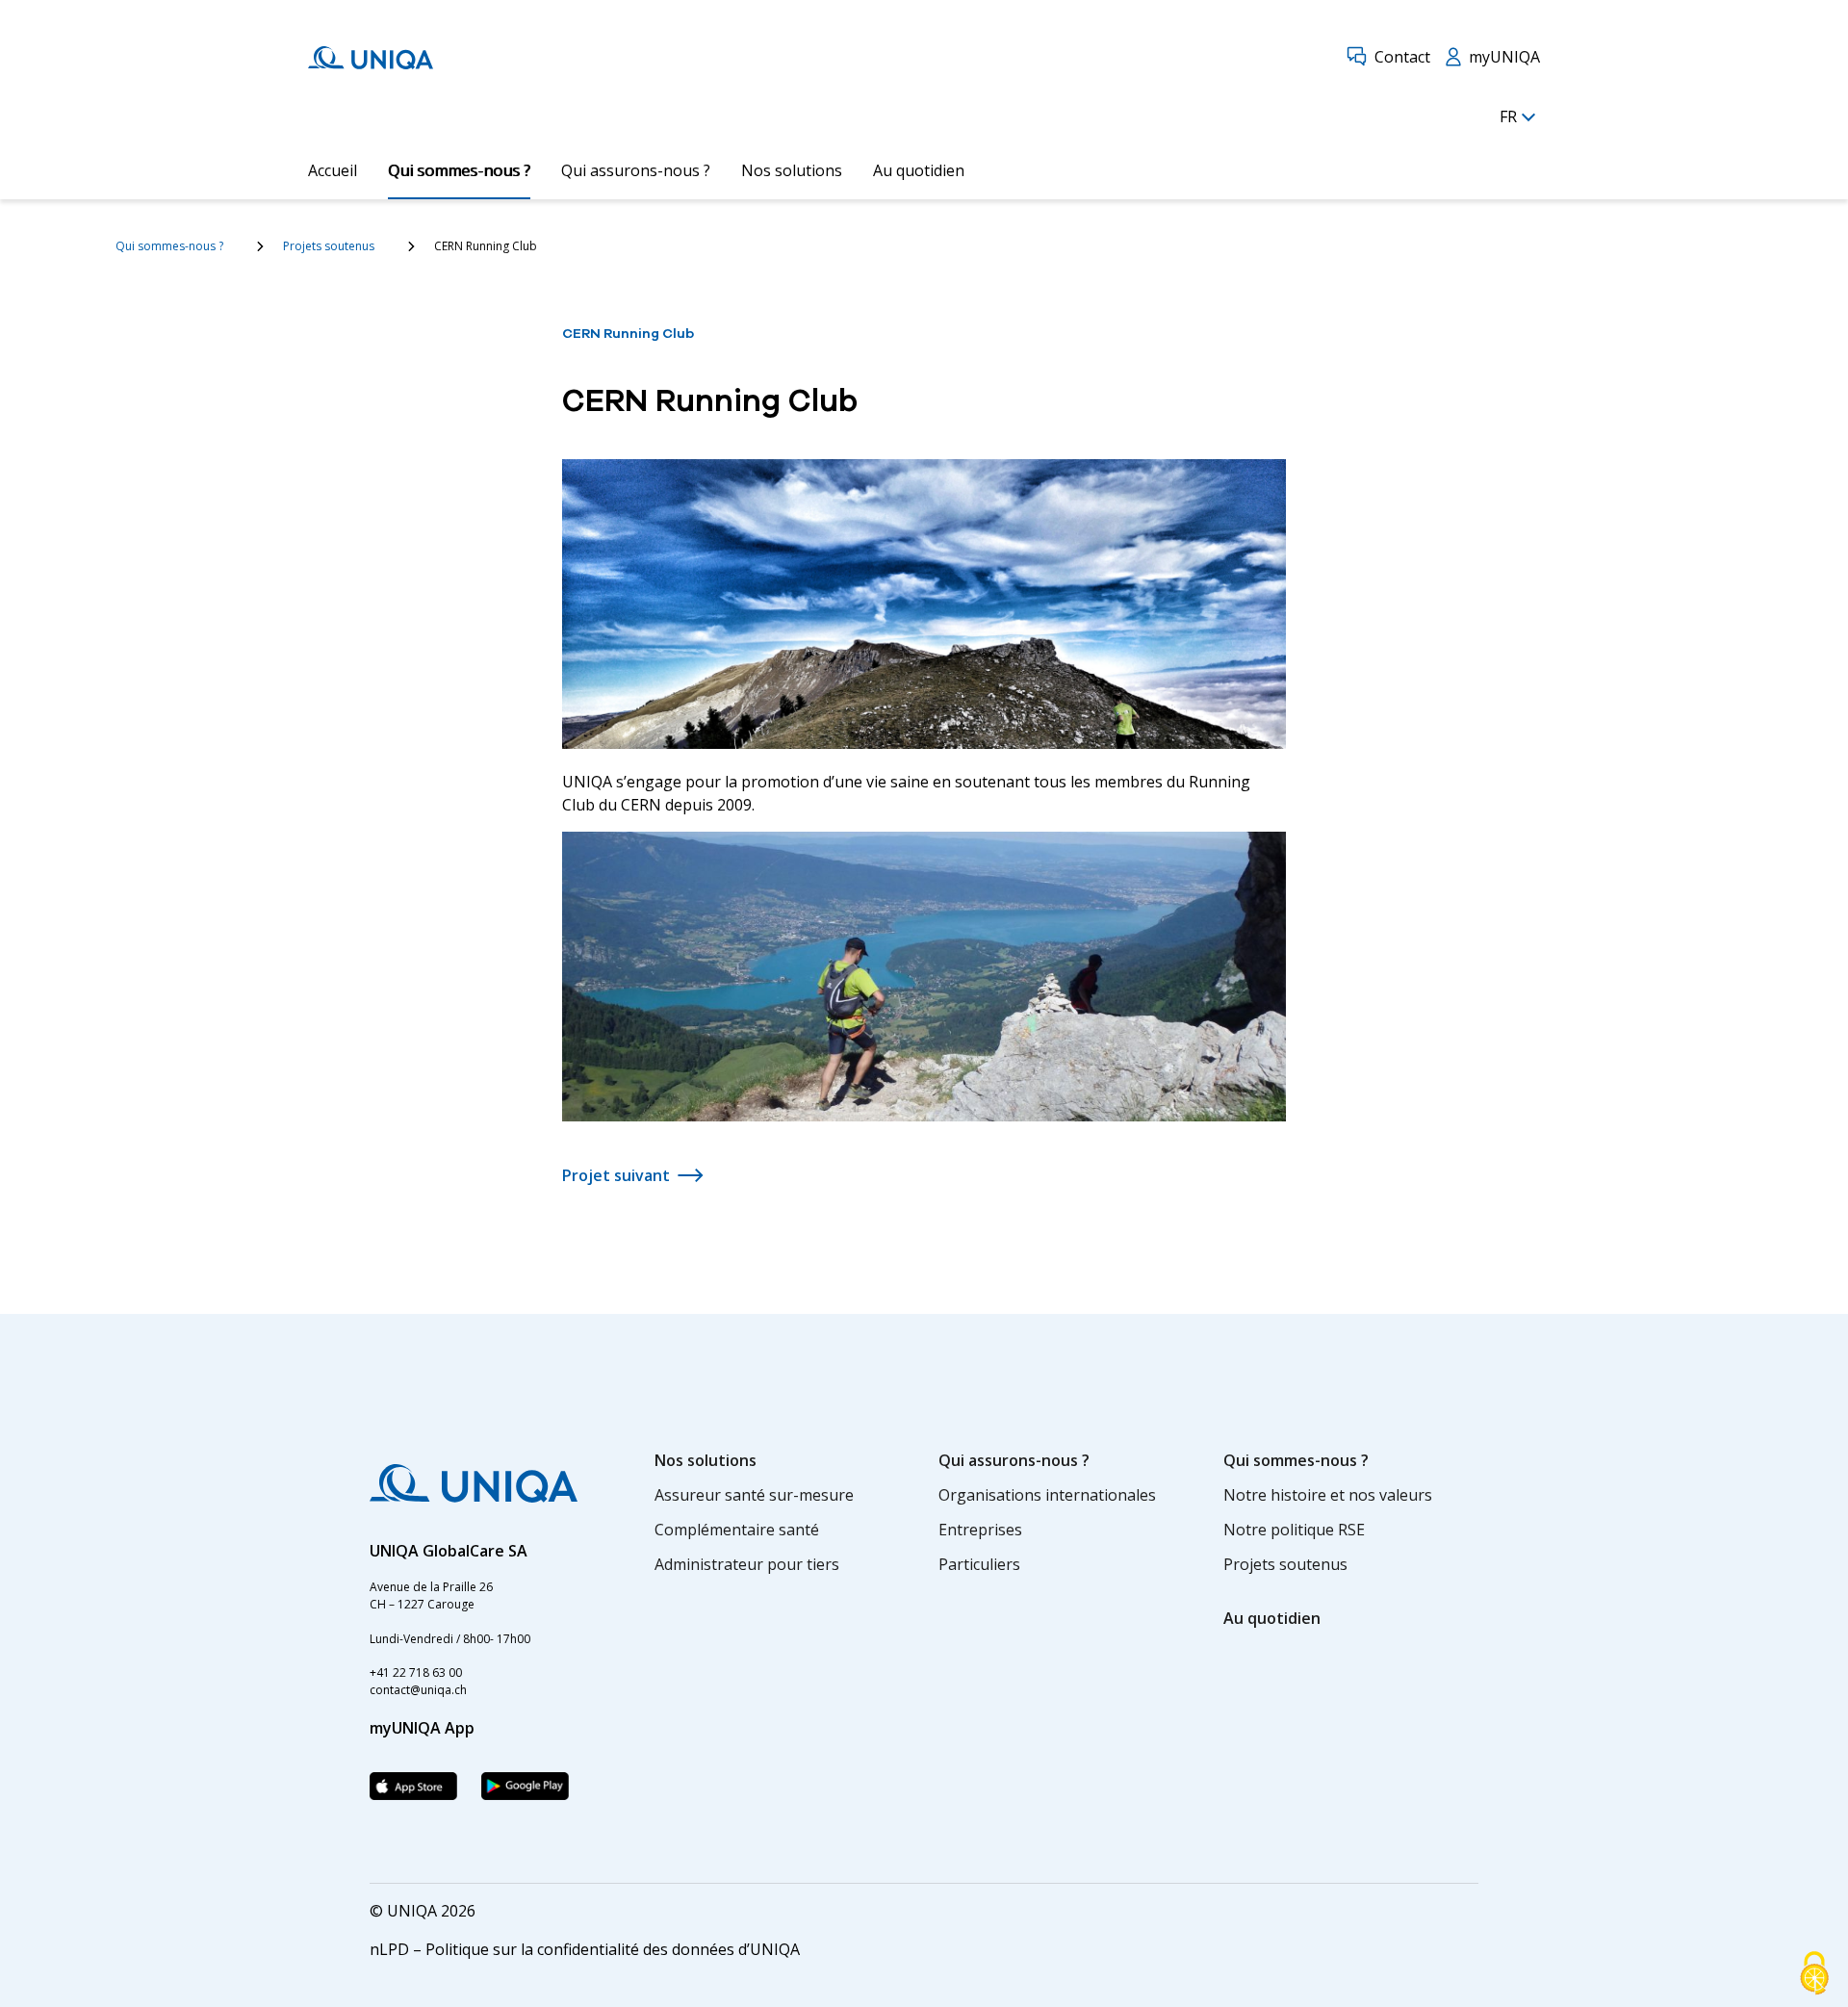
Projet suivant (616, 1175)
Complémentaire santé (737, 1530)
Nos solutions (792, 170)
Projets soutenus (329, 246)
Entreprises (980, 1530)
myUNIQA (1504, 57)
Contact (1402, 57)
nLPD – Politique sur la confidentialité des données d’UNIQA (585, 1949)
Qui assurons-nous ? (636, 170)
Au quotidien (919, 170)
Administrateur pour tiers (747, 1564)
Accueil (333, 170)
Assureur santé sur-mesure (754, 1495)
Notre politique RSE (1294, 1530)
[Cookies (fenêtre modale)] (1814, 1974)
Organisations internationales (1047, 1495)
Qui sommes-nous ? (459, 170)
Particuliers (979, 1564)
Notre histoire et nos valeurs (1328, 1495)
